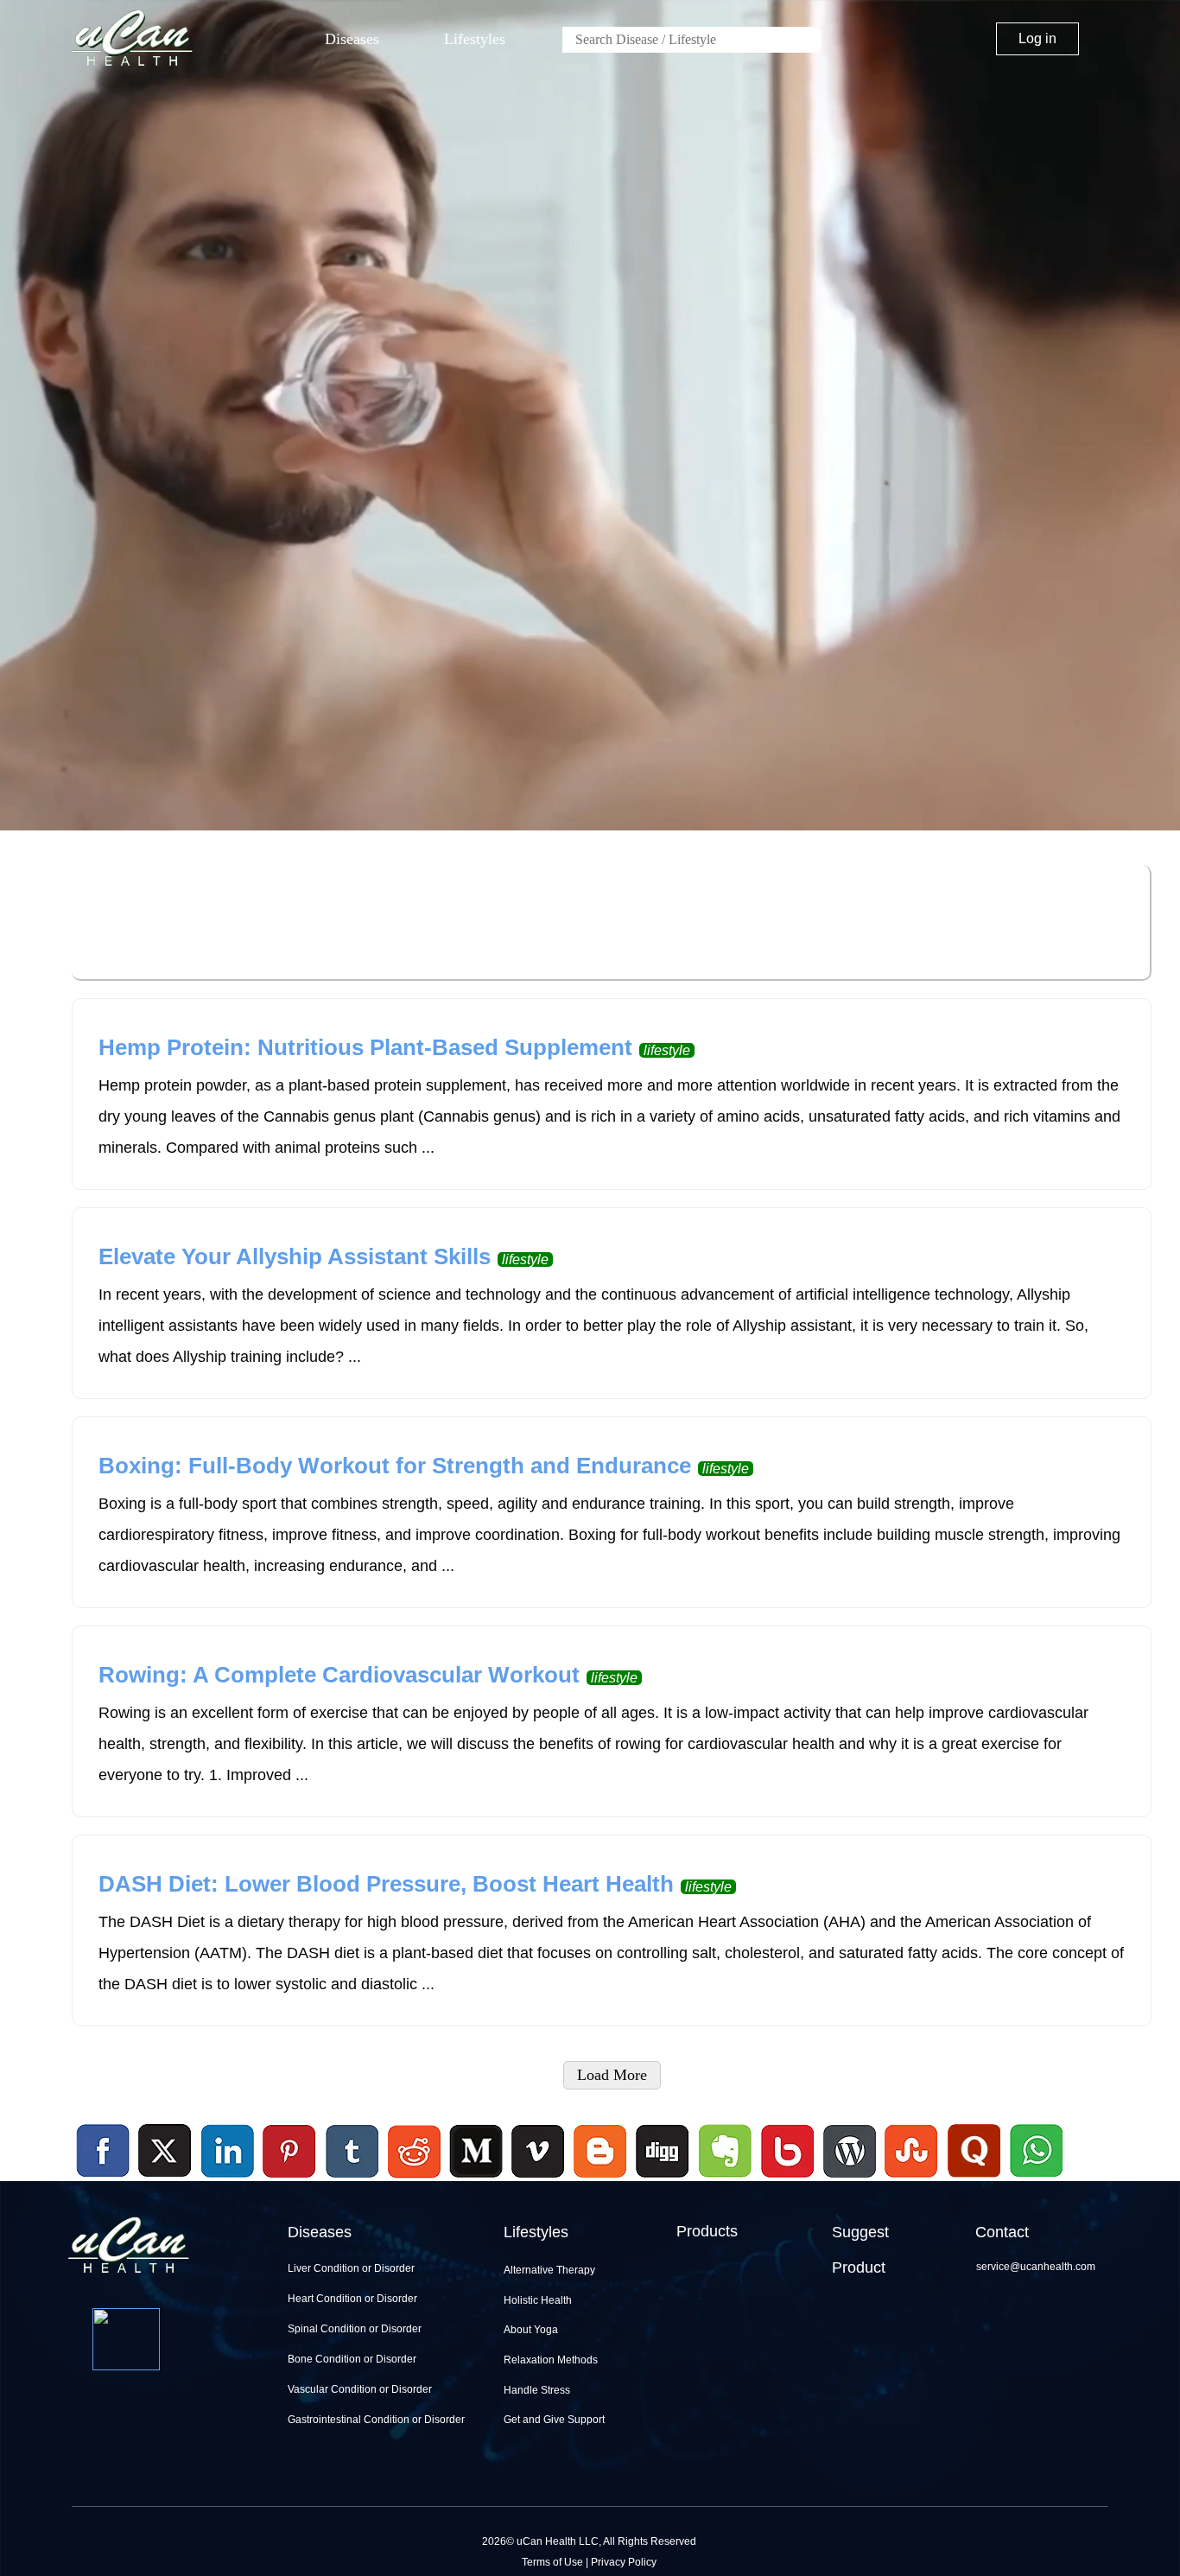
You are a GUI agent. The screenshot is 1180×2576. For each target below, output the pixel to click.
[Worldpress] (849, 2180)
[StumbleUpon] (911, 2180)
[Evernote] (726, 2152)
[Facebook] (104, 2152)
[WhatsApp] (1034, 2180)
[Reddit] (414, 2180)
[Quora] (974, 2180)
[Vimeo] (539, 2152)
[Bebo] (787, 2180)
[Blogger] (600, 2180)
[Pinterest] (290, 2152)
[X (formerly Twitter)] (165, 2180)
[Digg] (663, 2180)
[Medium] (476, 2180)
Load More (612, 2075)
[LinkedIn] (228, 2152)
